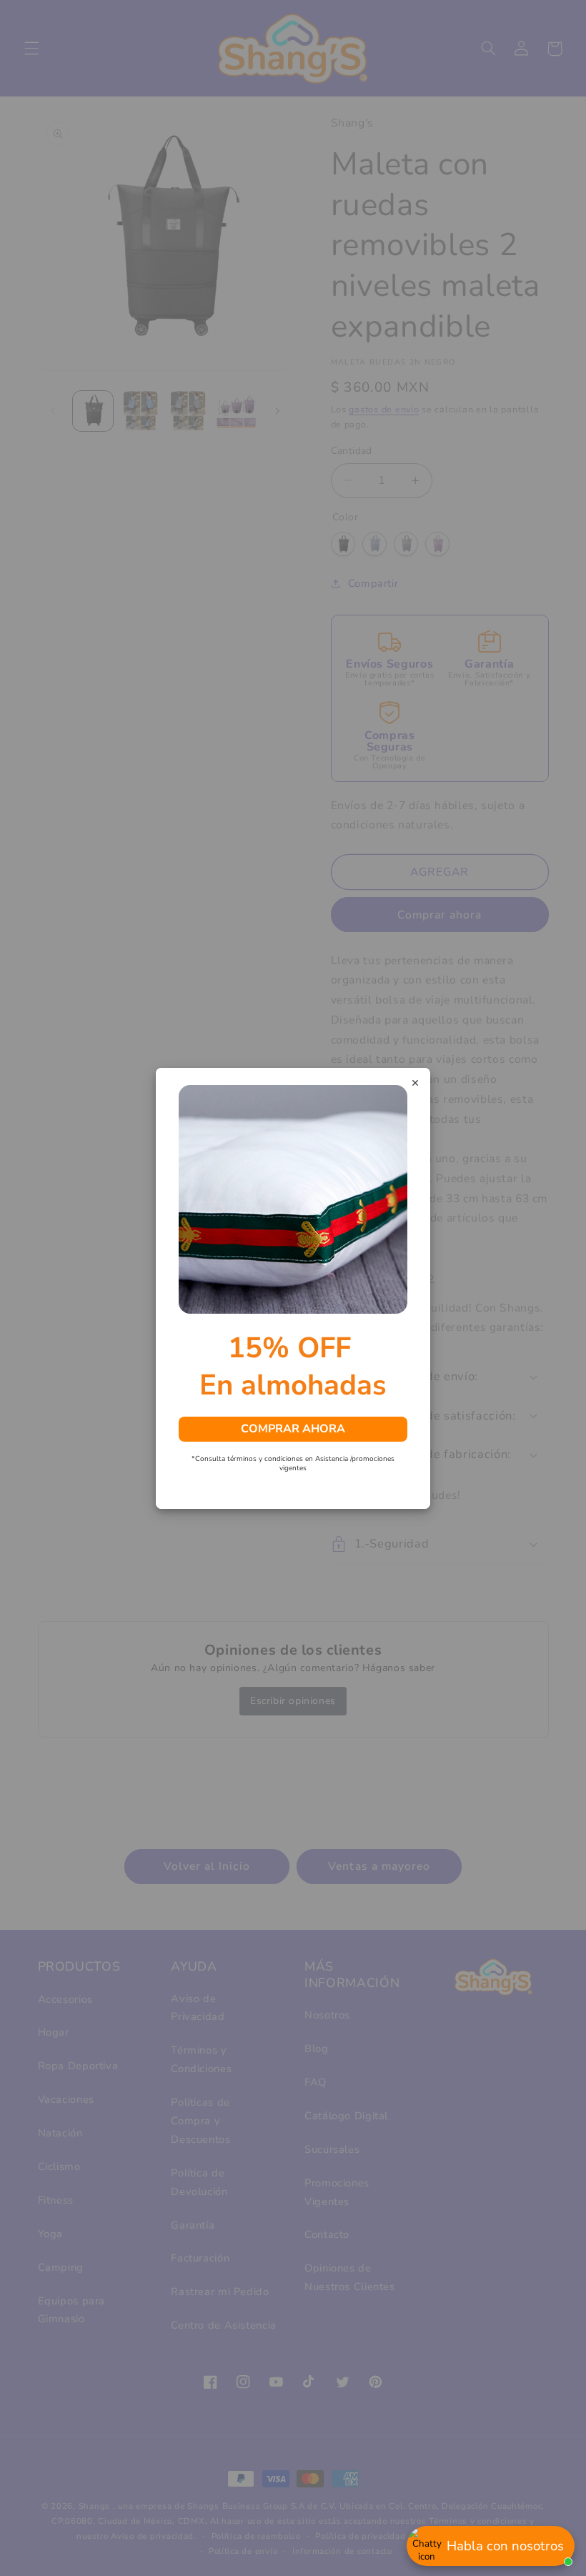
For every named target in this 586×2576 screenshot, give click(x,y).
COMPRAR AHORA (293, 1428)
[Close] (415, 1084)
